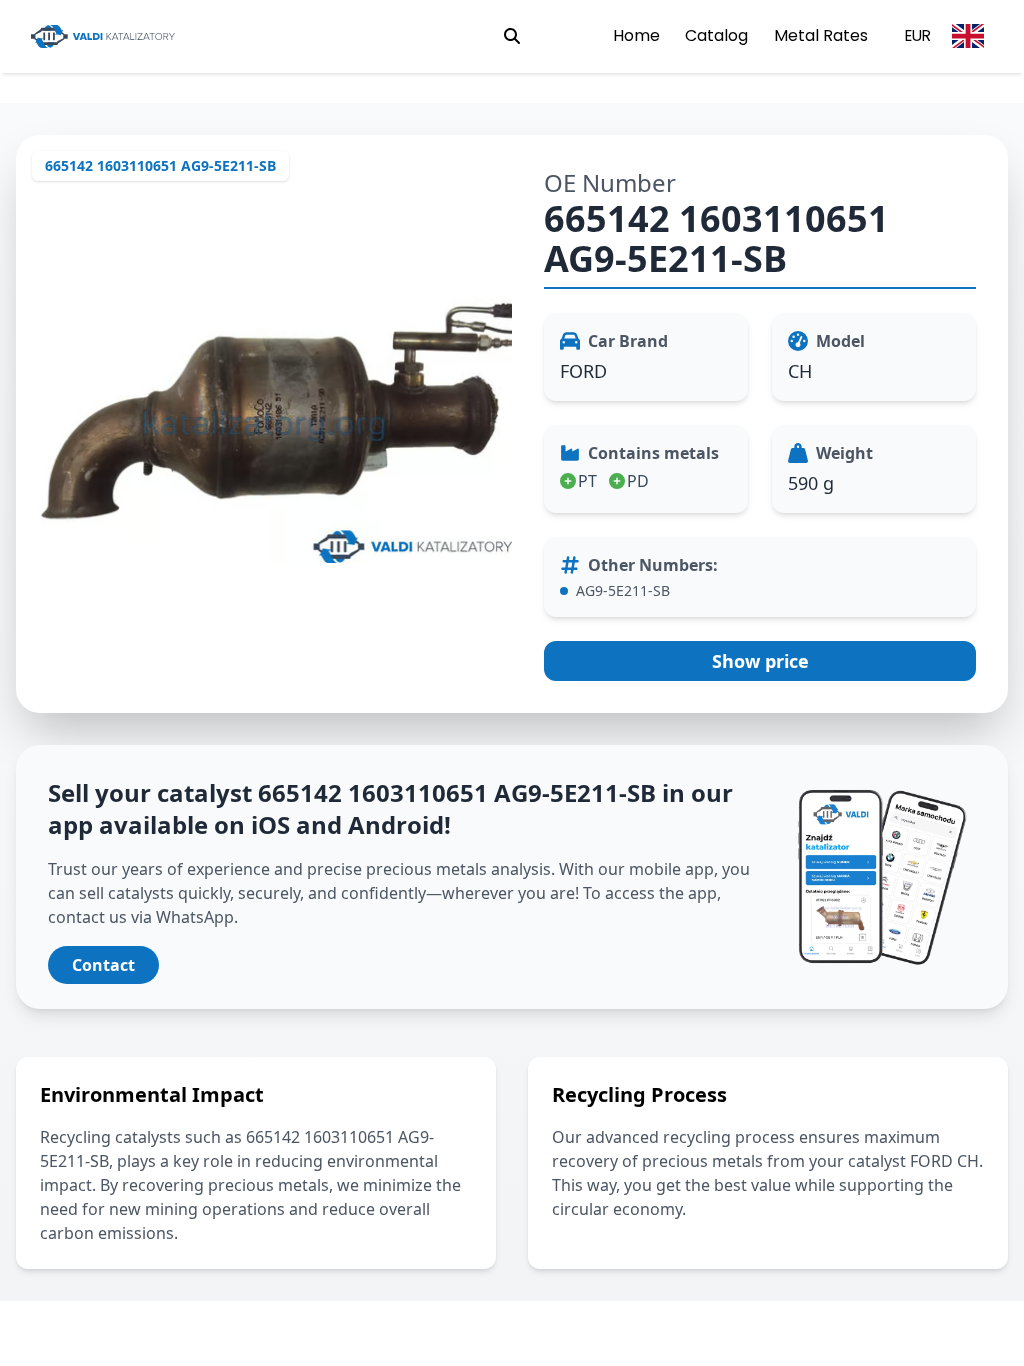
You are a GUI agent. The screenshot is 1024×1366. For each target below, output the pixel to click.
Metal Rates (821, 35)
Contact (103, 965)
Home (636, 35)
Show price (760, 661)
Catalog (716, 35)
